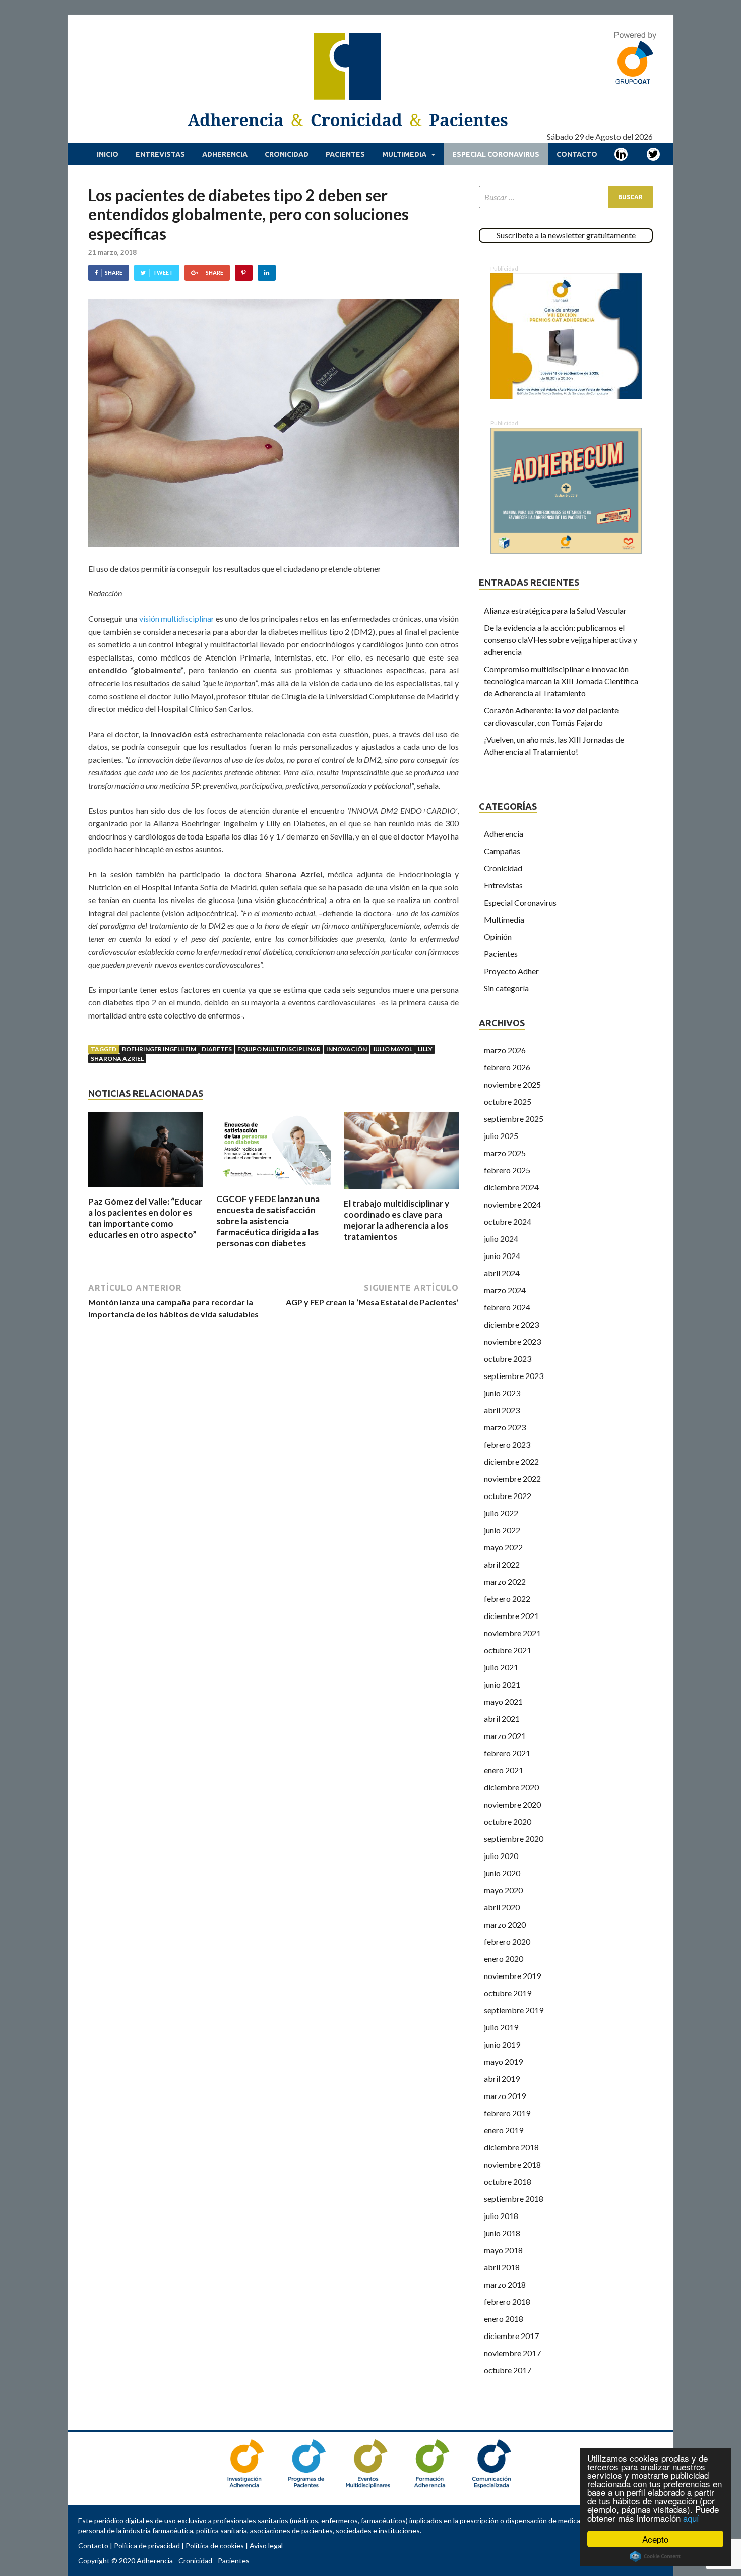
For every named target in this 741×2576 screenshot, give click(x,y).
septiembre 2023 (514, 1376)
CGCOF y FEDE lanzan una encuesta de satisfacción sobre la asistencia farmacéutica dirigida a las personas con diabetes (268, 1221)
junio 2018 (502, 2233)
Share (114, 273)
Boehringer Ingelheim (159, 1049)
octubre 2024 (508, 1221)
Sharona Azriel (117, 1059)
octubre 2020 (508, 1821)
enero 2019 (504, 2130)
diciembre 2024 (511, 1187)
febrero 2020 (507, 1941)
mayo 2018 (503, 2250)
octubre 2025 (508, 1101)
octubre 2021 (508, 1650)
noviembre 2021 (512, 1633)
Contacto (577, 154)
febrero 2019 (507, 2113)
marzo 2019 (505, 2096)
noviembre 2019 (512, 1976)
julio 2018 (501, 2216)
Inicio (108, 154)
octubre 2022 (508, 1496)
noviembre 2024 (512, 1204)
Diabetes (217, 1049)
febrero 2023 (507, 1444)
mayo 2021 (503, 1701)
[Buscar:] (566, 197)
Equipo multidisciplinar (279, 1049)
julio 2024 (501, 1239)
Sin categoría (506, 988)
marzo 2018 (505, 2284)
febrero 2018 (507, 2301)
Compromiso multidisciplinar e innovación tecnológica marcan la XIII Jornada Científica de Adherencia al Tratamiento (561, 681)
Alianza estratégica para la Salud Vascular (555, 610)
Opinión (498, 937)
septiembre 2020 (514, 1839)
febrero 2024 (507, 1307)
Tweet (163, 273)
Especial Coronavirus (496, 154)
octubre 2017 (508, 2370)
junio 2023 (502, 1393)
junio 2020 (502, 1873)
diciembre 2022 (511, 1461)
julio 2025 (501, 1136)
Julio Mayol (392, 1049)
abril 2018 (502, 2267)
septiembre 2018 (514, 2199)
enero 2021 (504, 1770)
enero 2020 (504, 1959)
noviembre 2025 (512, 1084)
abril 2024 (502, 1273)
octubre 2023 (508, 1359)
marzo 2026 (505, 1050)
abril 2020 (502, 1907)
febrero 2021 (507, 1753)
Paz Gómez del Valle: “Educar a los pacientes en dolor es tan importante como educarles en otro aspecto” (145, 1218)
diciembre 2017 (511, 2336)
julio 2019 (501, 2027)
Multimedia (404, 154)
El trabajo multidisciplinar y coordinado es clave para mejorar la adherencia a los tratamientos (396, 1220)
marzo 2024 (505, 1290)
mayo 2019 (503, 2061)
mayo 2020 (503, 1890)
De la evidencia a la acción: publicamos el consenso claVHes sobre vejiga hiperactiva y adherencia (561, 640)
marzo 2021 (505, 1736)
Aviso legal (266, 2545)
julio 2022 (501, 1513)
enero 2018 (504, 2319)
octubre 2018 (508, 2181)
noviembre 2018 (512, 2164)
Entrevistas (160, 154)
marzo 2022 (505, 1581)
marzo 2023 (505, 1427)
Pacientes (345, 154)
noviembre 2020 (512, 1804)
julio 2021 (501, 1667)
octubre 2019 (508, 1993)
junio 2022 (502, 1530)
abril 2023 (502, 1410)
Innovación (347, 1049)
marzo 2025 (505, 1153)
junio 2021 (502, 1684)
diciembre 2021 (511, 1616)
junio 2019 (502, 2044)
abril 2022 (502, 1564)
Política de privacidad (147, 2545)
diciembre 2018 (511, 2147)
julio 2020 (501, 1856)
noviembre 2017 (512, 2353)
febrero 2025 (507, 1170)
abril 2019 (502, 2079)
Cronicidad (287, 154)
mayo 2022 (503, 1547)
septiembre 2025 (514, 1119)
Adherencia (225, 154)
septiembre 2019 (514, 2010)
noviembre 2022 (512, 1479)
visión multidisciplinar (177, 618)
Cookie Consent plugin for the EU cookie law (655, 2556)
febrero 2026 (507, 1067)
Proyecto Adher (511, 971)
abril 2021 (502, 1719)
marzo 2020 (505, 1924)
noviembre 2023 (512, 1341)
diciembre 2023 (511, 1324)
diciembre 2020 (511, 1787)
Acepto (655, 2539)
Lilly (425, 1049)
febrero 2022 (507, 1599)
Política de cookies (215, 2545)
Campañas (502, 851)
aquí (691, 2518)
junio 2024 (502, 1256)
